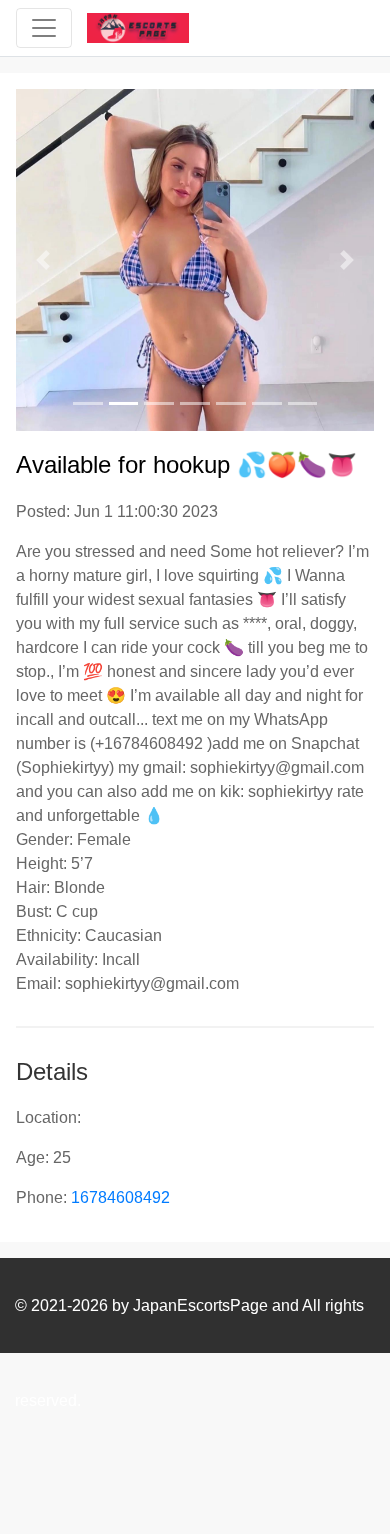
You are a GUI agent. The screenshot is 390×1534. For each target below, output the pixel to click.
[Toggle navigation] (44, 28)
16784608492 (120, 1197)
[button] (43, 260)
